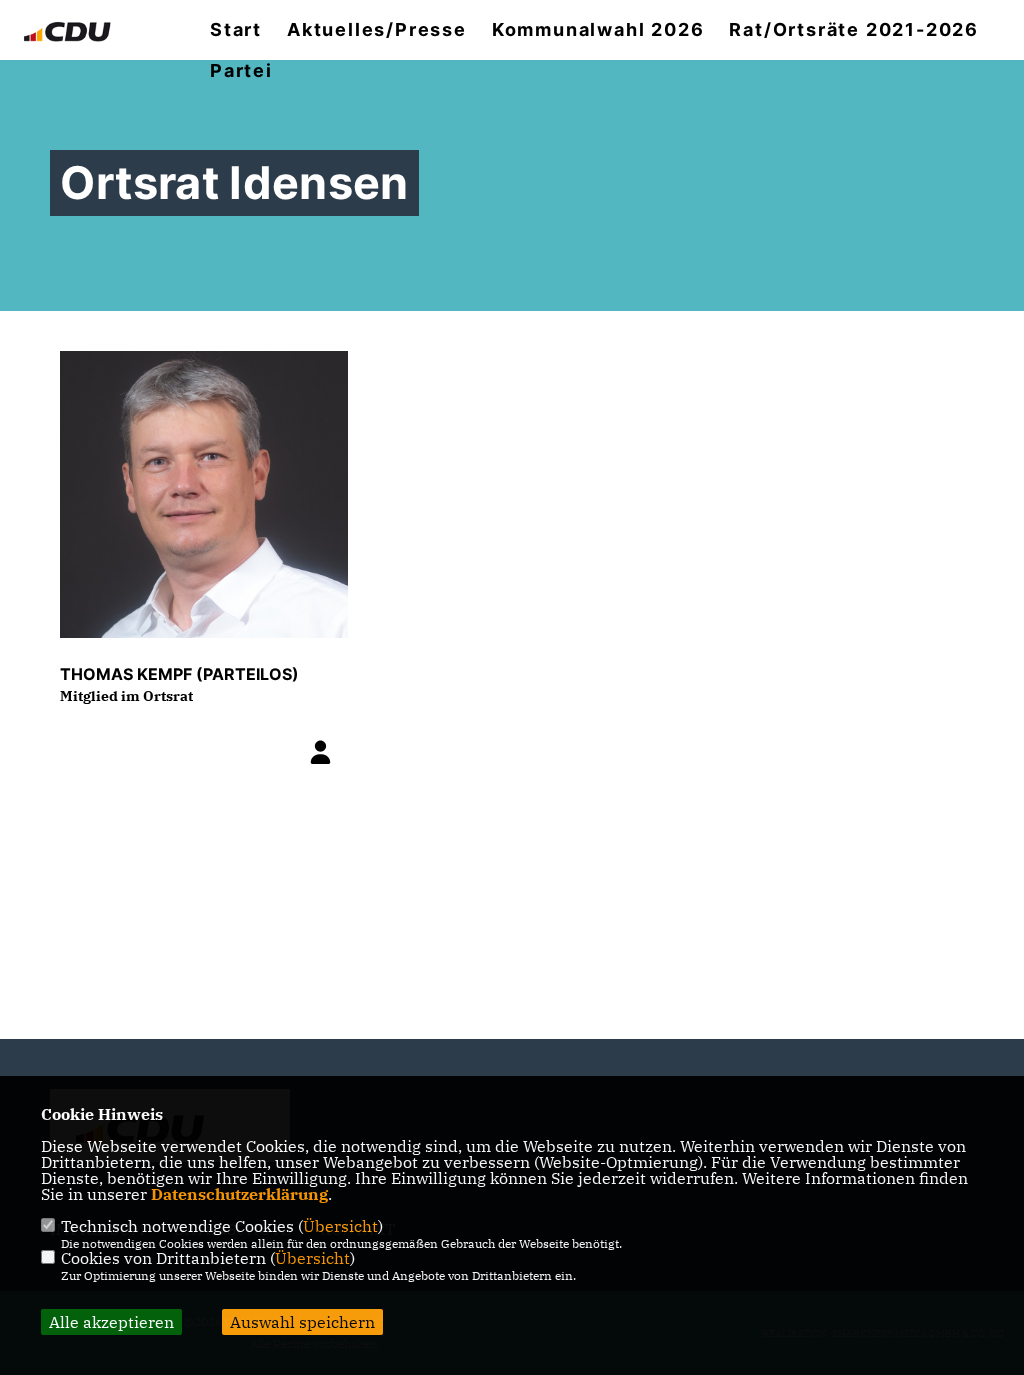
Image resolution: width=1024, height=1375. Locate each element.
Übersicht (340, 1226)
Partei (241, 71)
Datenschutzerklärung (239, 1194)
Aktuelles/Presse (377, 30)
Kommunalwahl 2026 (598, 30)
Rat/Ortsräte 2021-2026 (854, 30)
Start (236, 30)
